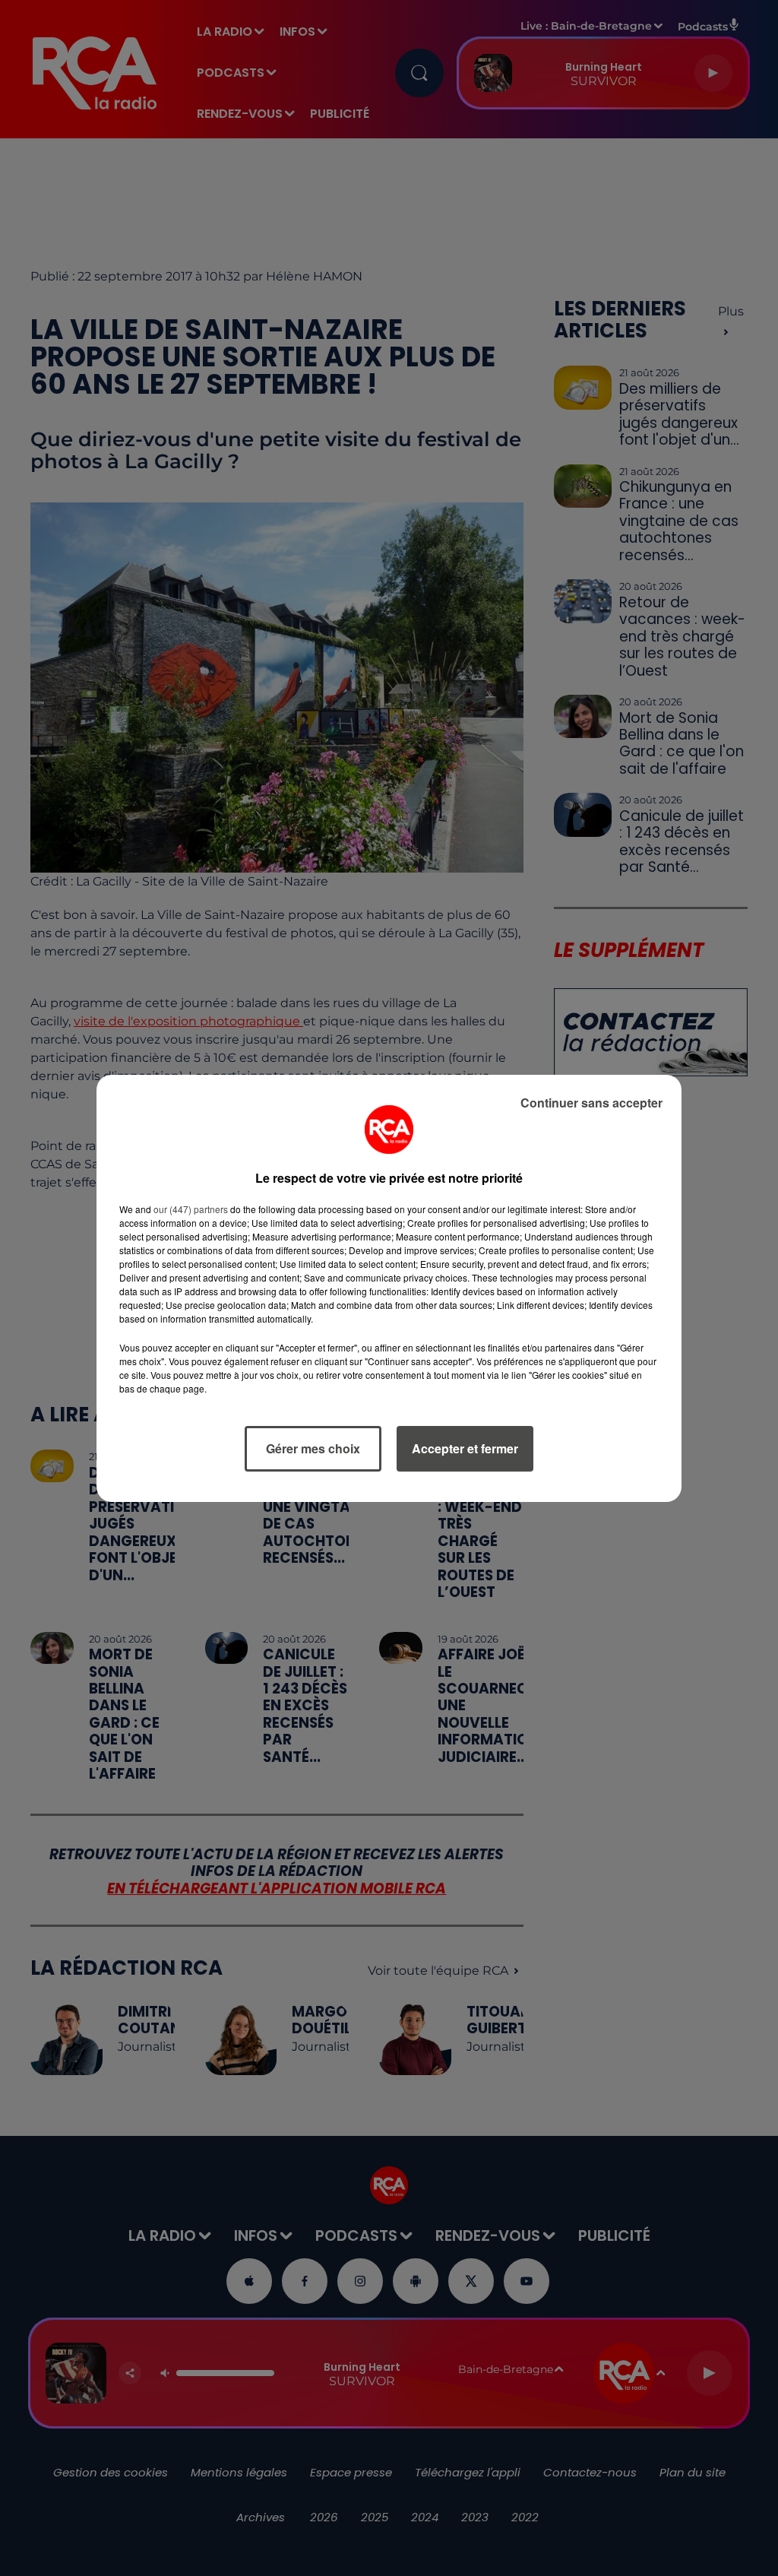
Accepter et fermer (465, 1448)
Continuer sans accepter (591, 1103)
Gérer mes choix (313, 1448)
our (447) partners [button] (191, 1209)
